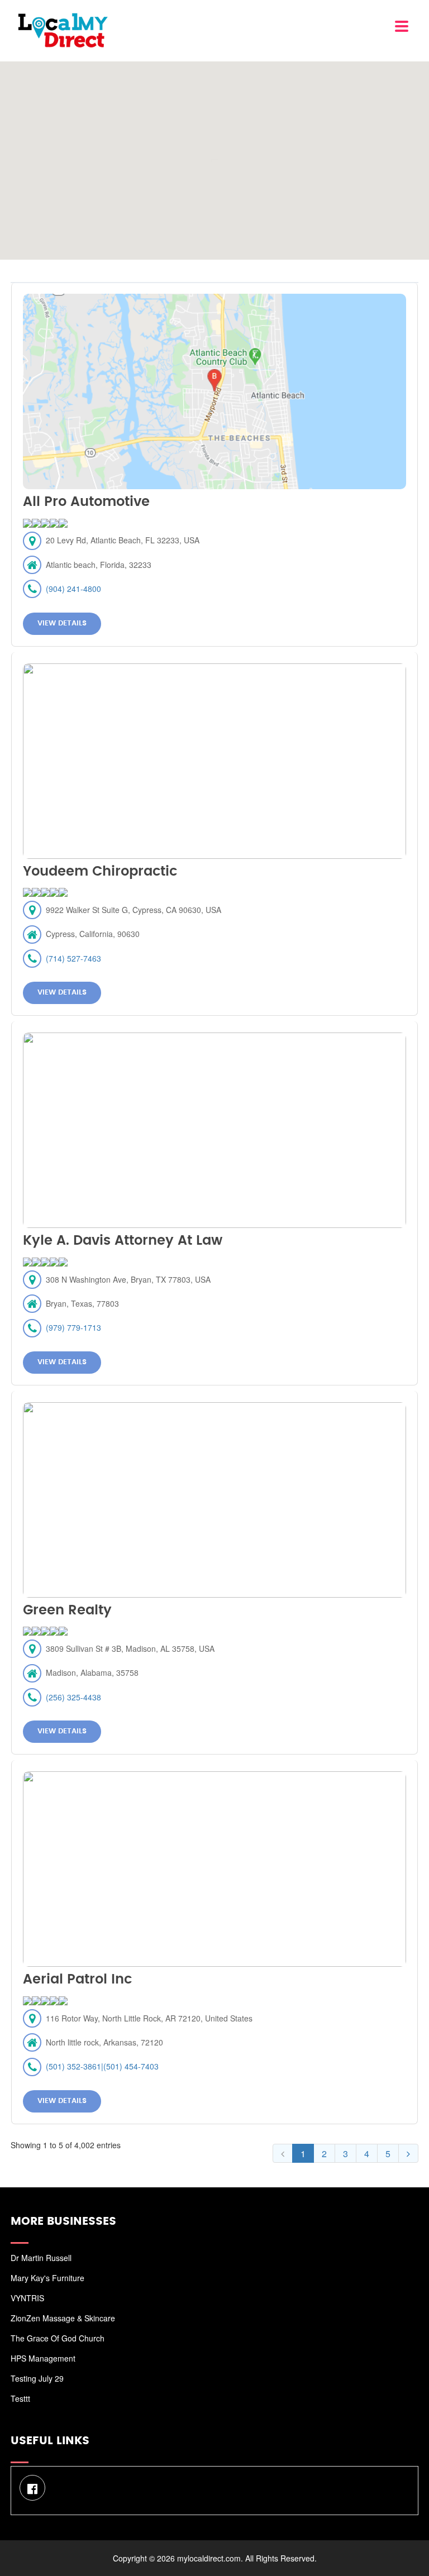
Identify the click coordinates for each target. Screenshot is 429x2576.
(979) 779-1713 (73, 1327)
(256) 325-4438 (73, 1697)
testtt (20, 2398)
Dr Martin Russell (41, 2258)
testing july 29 (37, 2378)
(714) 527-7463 (73, 958)
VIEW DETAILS (62, 623)
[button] (214, 154)
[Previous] (283, 2153)
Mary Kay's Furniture (47, 2278)
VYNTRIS (27, 2298)
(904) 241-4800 (73, 589)
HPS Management (43, 2358)
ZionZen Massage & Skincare (63, 2318)
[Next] (408, 2153)
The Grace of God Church (58, 2338)
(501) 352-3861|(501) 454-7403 (102, 2066)
